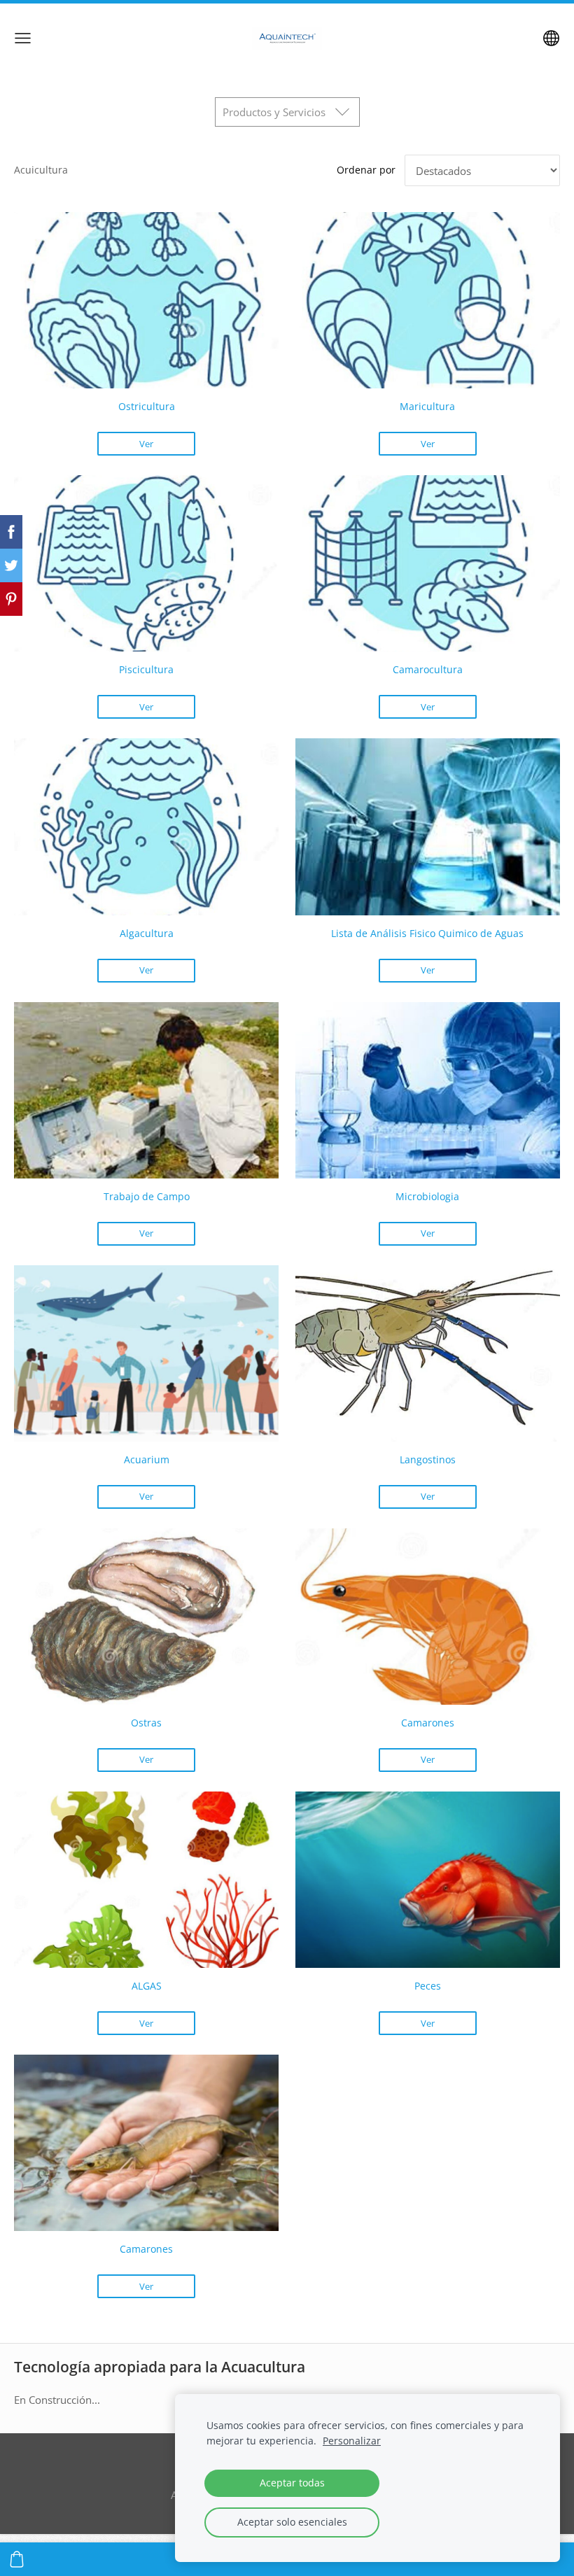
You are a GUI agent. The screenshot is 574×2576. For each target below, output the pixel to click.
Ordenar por (366, 170)
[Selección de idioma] (551, 38)
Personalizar (352, 2441)
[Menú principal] (23, 38)
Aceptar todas (292, 2483)
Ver (146, 444)
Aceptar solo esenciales (292, 2522)
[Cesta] (17, 2559)
